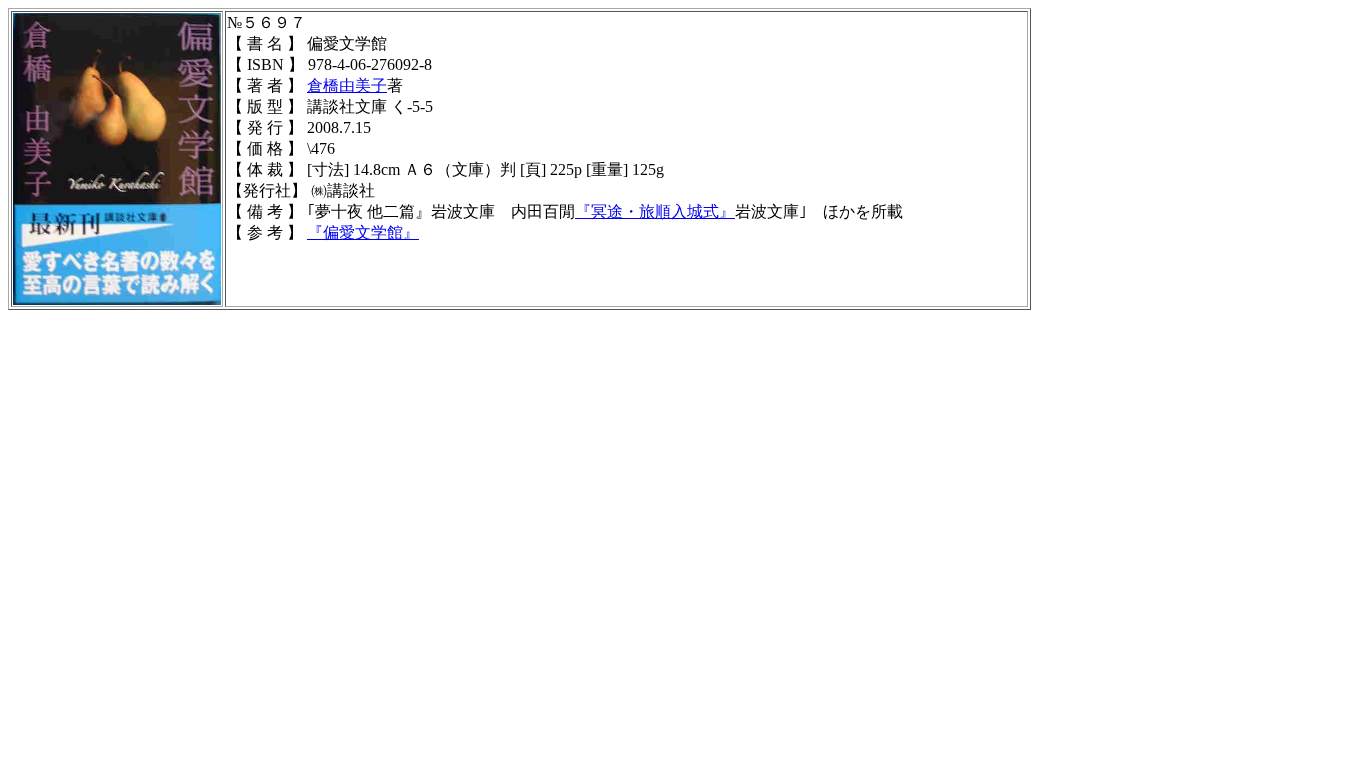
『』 (363, 232)
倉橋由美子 (347, 85)
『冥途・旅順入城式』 (655, 211)
